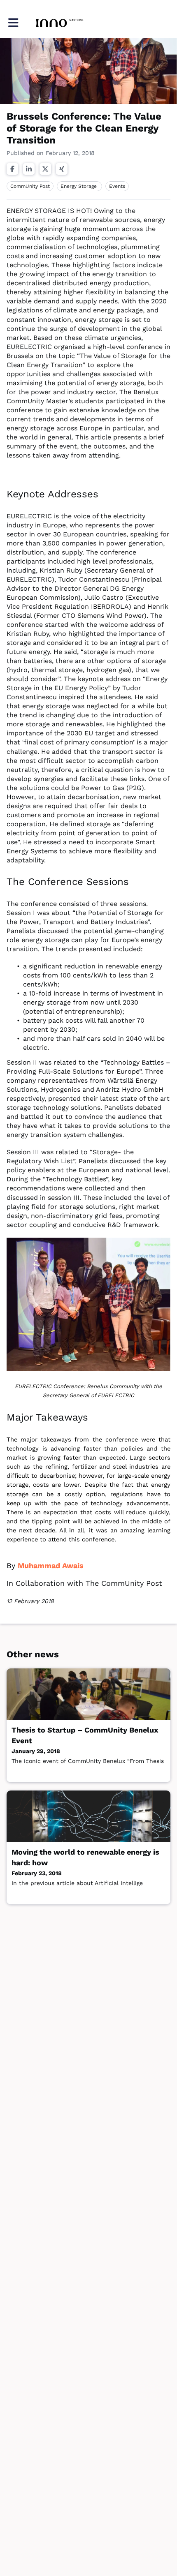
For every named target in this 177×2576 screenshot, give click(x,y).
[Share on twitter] (45, 169)
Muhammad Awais (51, 1565)
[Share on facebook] (12, 169)
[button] (13, 23)
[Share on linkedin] (29, 169)
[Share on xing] (62, 169)
